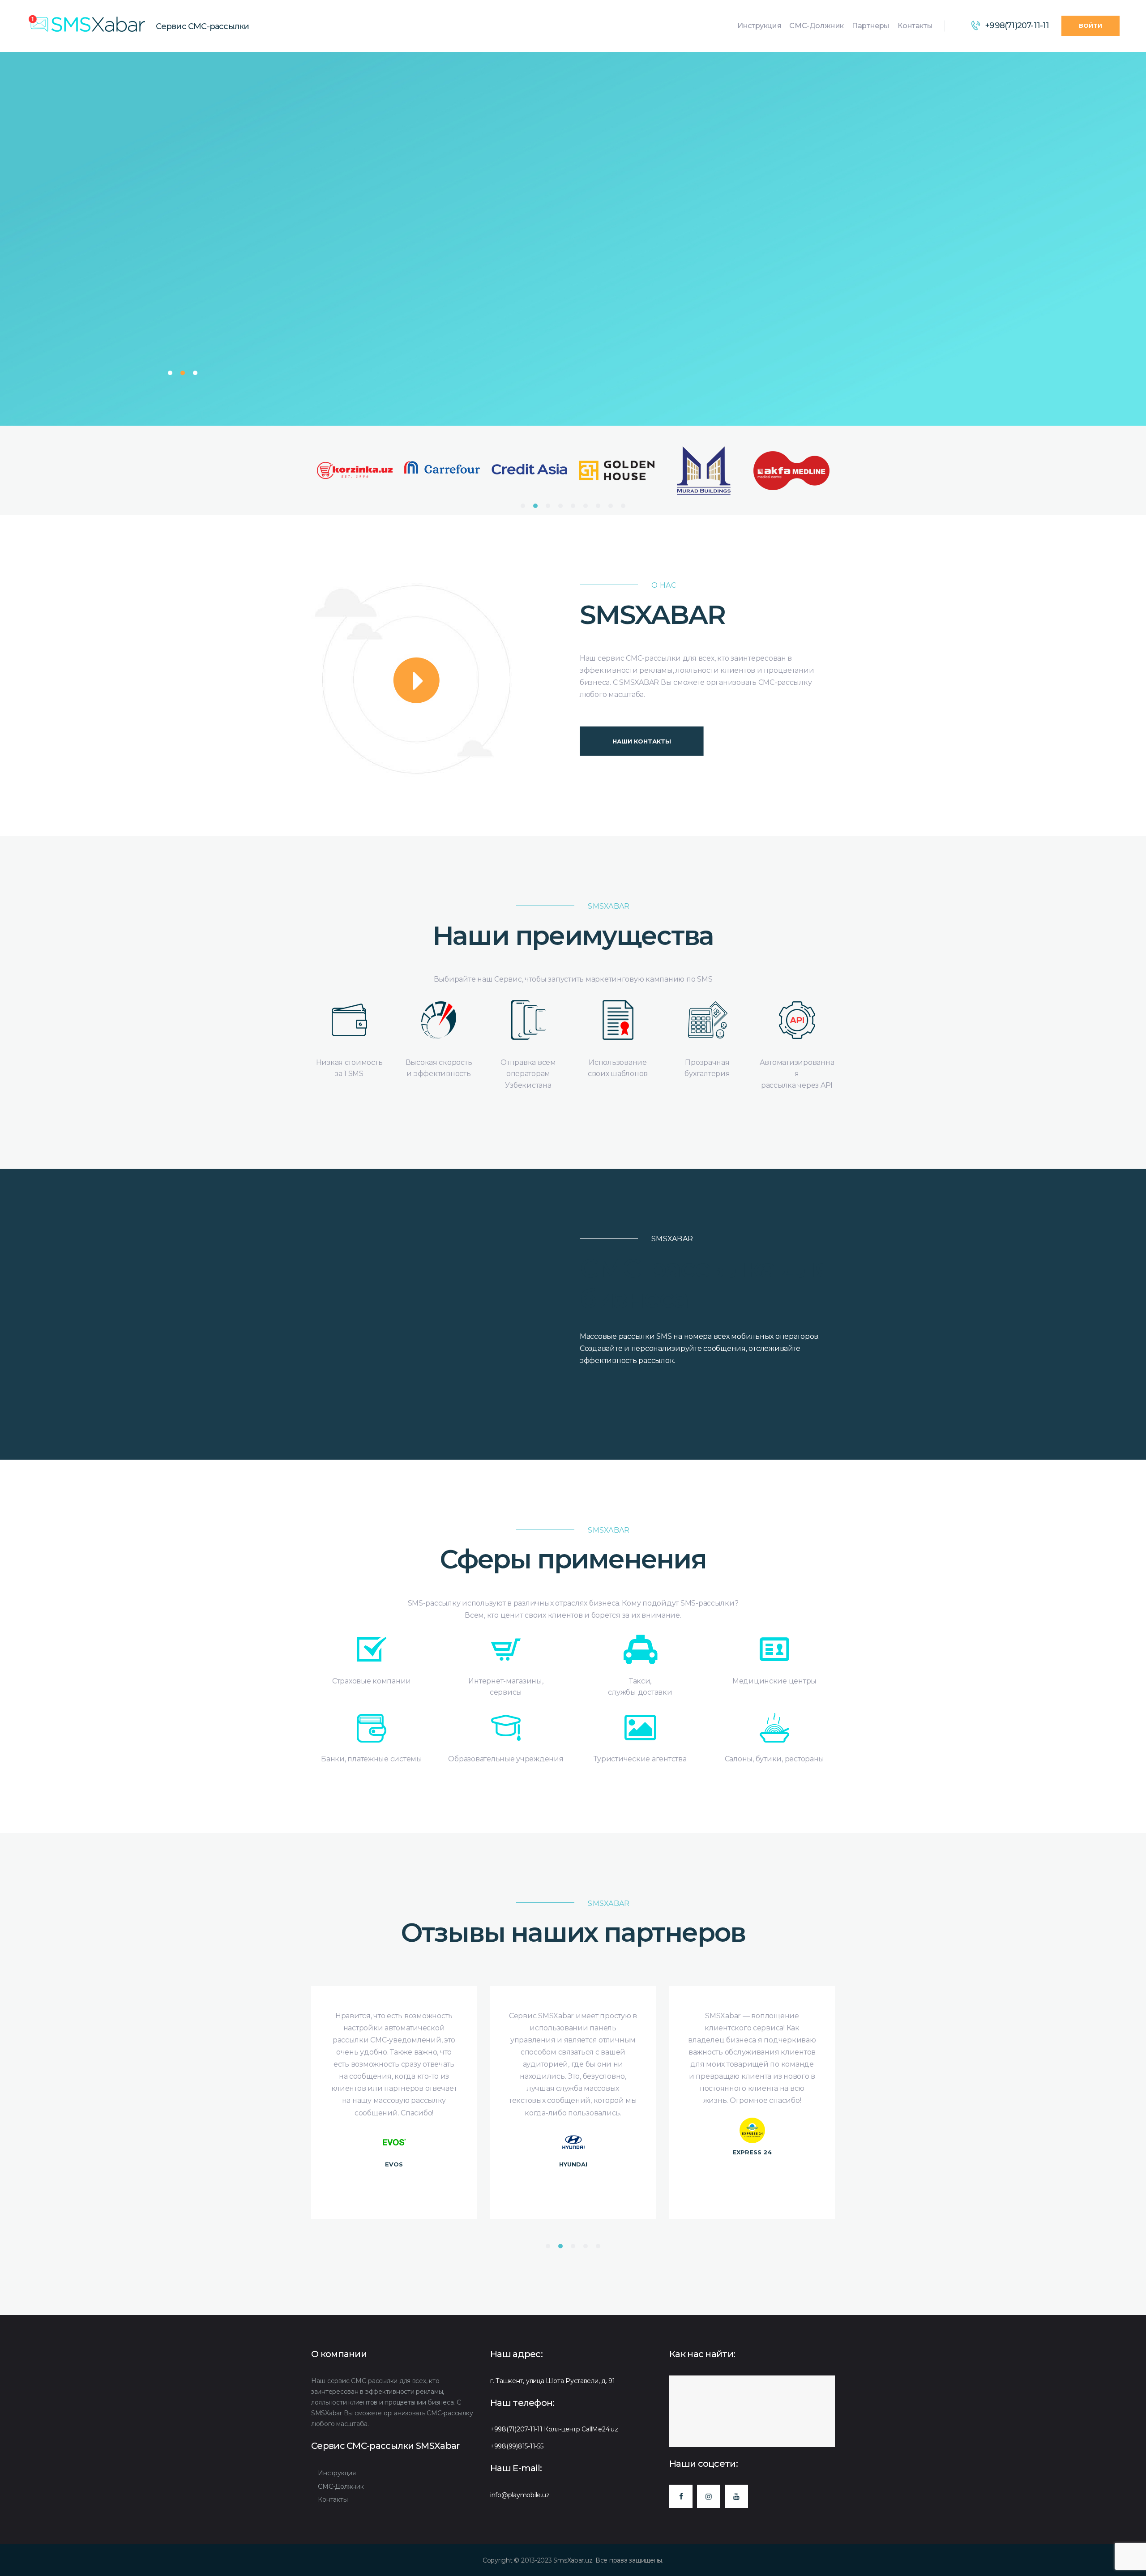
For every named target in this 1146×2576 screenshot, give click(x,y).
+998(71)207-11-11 (516, 2429)
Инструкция (337, 2473)
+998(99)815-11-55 (517, 2446)
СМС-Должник (341, 2486)
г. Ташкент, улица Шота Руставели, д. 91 (553, 2381)
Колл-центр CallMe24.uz (581, 2429)
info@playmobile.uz (520, 2495)
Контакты (333, 2499)
